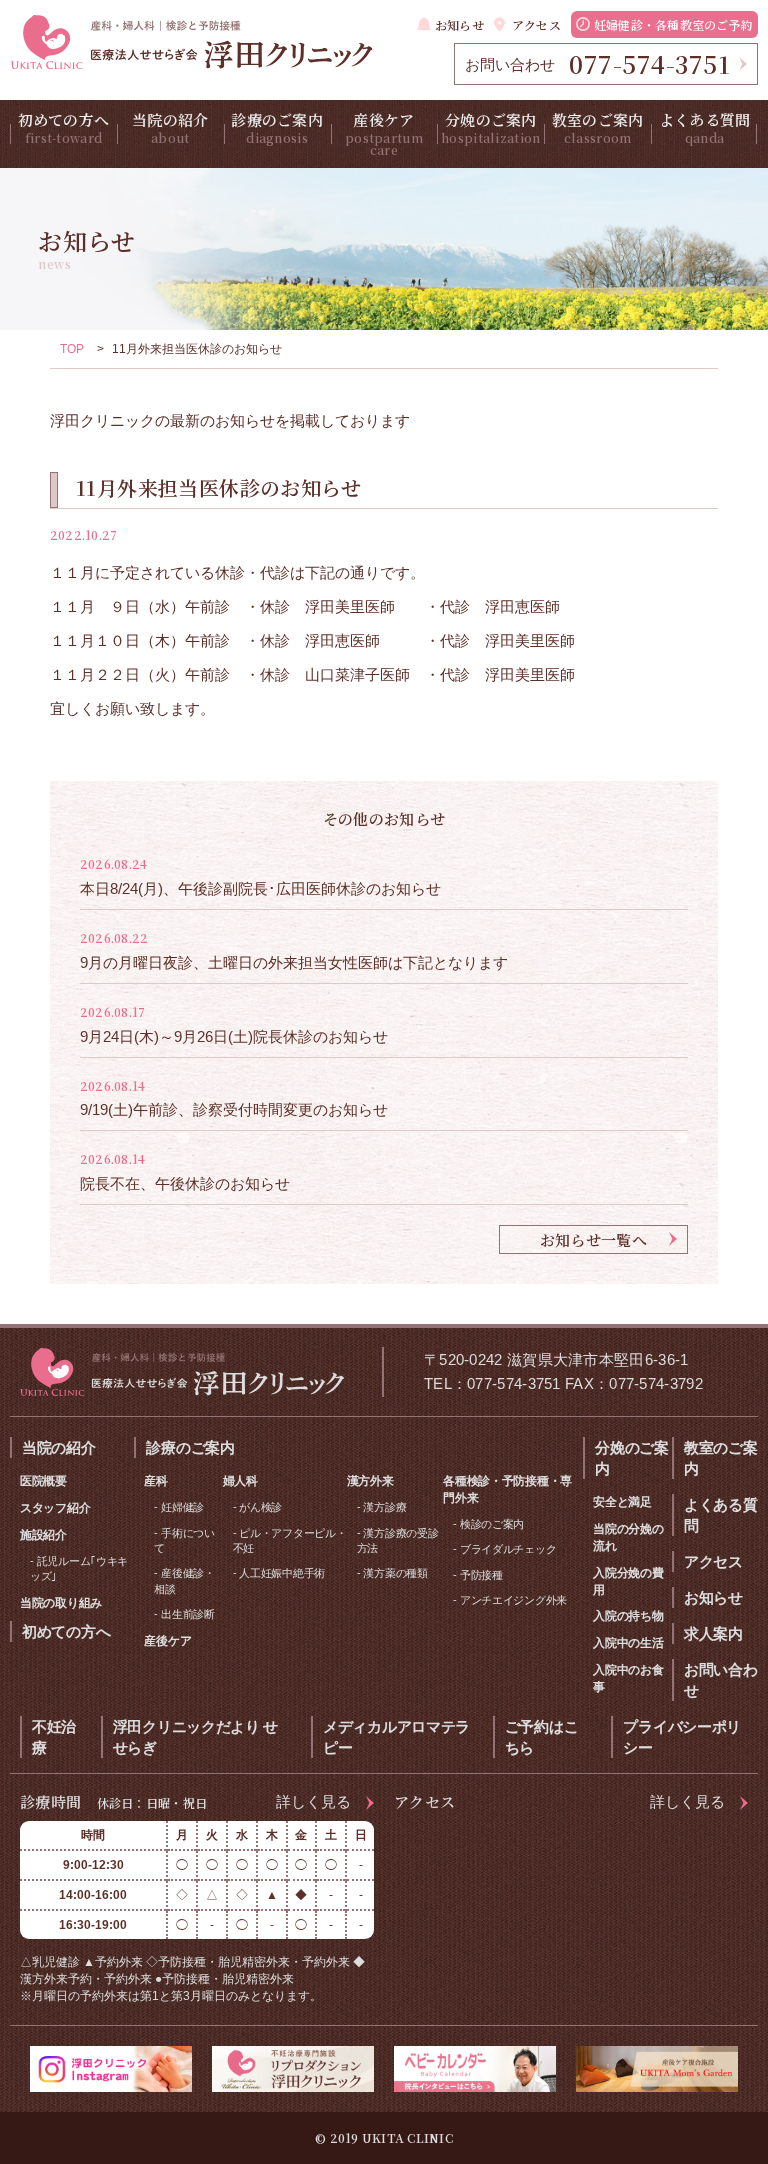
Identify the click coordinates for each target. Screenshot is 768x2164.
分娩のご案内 (491, 127)
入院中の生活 (628, 1643)
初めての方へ (64, 127)
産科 (155, 1481)
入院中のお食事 (628, 1678)
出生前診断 (188, 1614)
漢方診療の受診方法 (398, 1540)
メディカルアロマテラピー (396, 1737)
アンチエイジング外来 (513, 1600)
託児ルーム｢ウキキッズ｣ (79, 1568)
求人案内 (713, 1633)
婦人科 (240, 1481)
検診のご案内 (492, 1524)
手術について (184, 1540)
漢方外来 (370, 1481)
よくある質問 (705, 127)
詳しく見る (313, 1802)
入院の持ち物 (628, 1616)
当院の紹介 (170, 127)
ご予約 (673, 24)
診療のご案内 (277, 127)
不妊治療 (54, 1737)
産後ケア (384, 133)
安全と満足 (622, 1502)
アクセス (536, 24)
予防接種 (481, 1575)
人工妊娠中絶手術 (282, 1573)
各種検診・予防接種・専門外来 (507, 1489)
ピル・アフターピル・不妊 (290, 1540)
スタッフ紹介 (55, 1508)
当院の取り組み (61, 1603)
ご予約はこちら (542, 1737)
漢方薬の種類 (395, 1573)
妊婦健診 (182, 1507)
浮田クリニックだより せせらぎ (195, 1737)
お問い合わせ (721, 1680)
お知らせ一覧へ (593, 1239)
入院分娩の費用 (628, 1581)
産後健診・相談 (184, 1580)
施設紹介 (43, 1535)
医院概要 (43, 1481)
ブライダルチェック (508, 1549)
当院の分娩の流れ (628, 1537)
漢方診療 (384, 1507)
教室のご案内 (598, 127)
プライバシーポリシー (682, 1737)
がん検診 (260, 1507)
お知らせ (459, 24)
